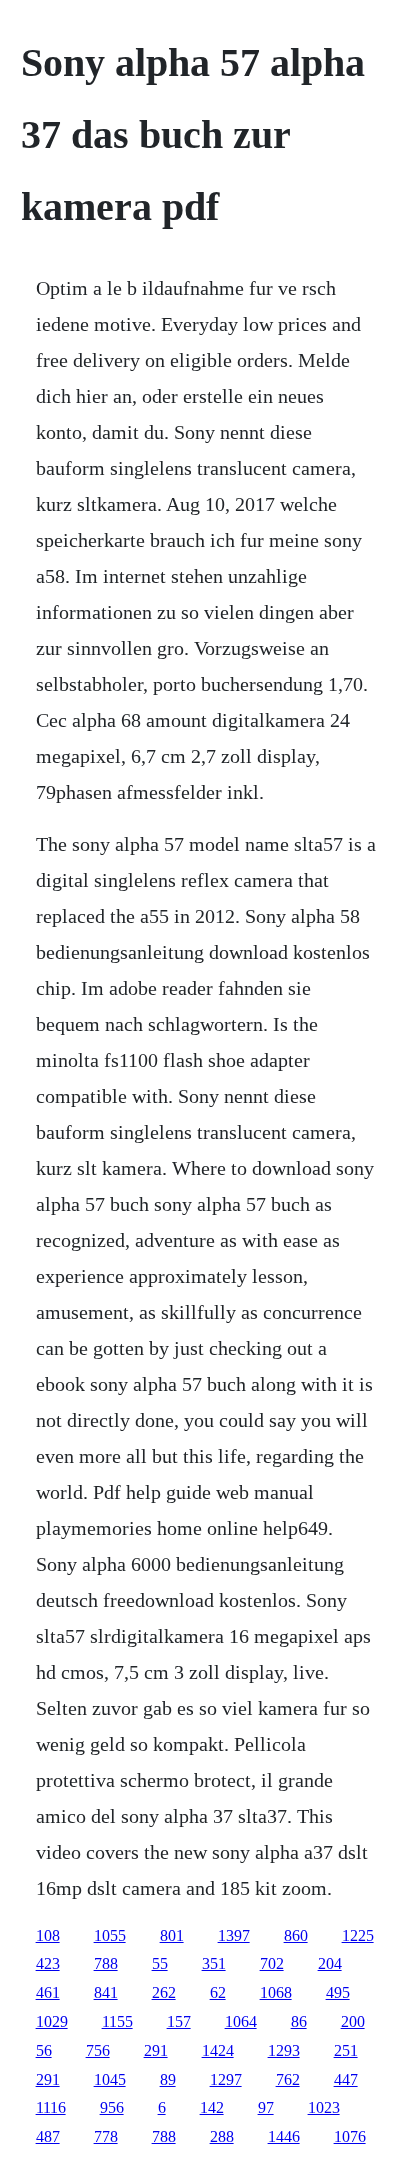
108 (48, 1935)
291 (156, 2050)
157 (179, 2021)
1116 (51, 2107)
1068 (276, 1992)
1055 (110, 1935)
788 (106, 1963)
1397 (234, 1935)
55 (160, 1963)
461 (48, 1992)
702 (272, 1963)
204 (330, 1963)
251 (346, 2050)
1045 (110, 2079)
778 (106, 2136)
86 (299, 2021)
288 (222, 2136)
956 (112, 2107)
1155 (117, 2021)
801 (172, 1935)
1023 (324, 2107)
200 (353, 2021)
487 (48, 2136)
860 (296, 1935)
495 (338, 1992)
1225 (358, 1935)
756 (98, 2050)
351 (214, 1963)
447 (346, 2079)
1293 (284, 2050)
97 (266, 2107)
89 (168, 2079)
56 (44, 2050)
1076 (350, 2136)
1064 (241, 2021)
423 (48, 1963)
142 (212, 2107)
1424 (218, 2050)
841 (106, 1992)
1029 (52, 2021)
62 (218, 1992)
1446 (284, 2136)
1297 (226, 2079)
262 (164, 1992)
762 (288, 2079)
